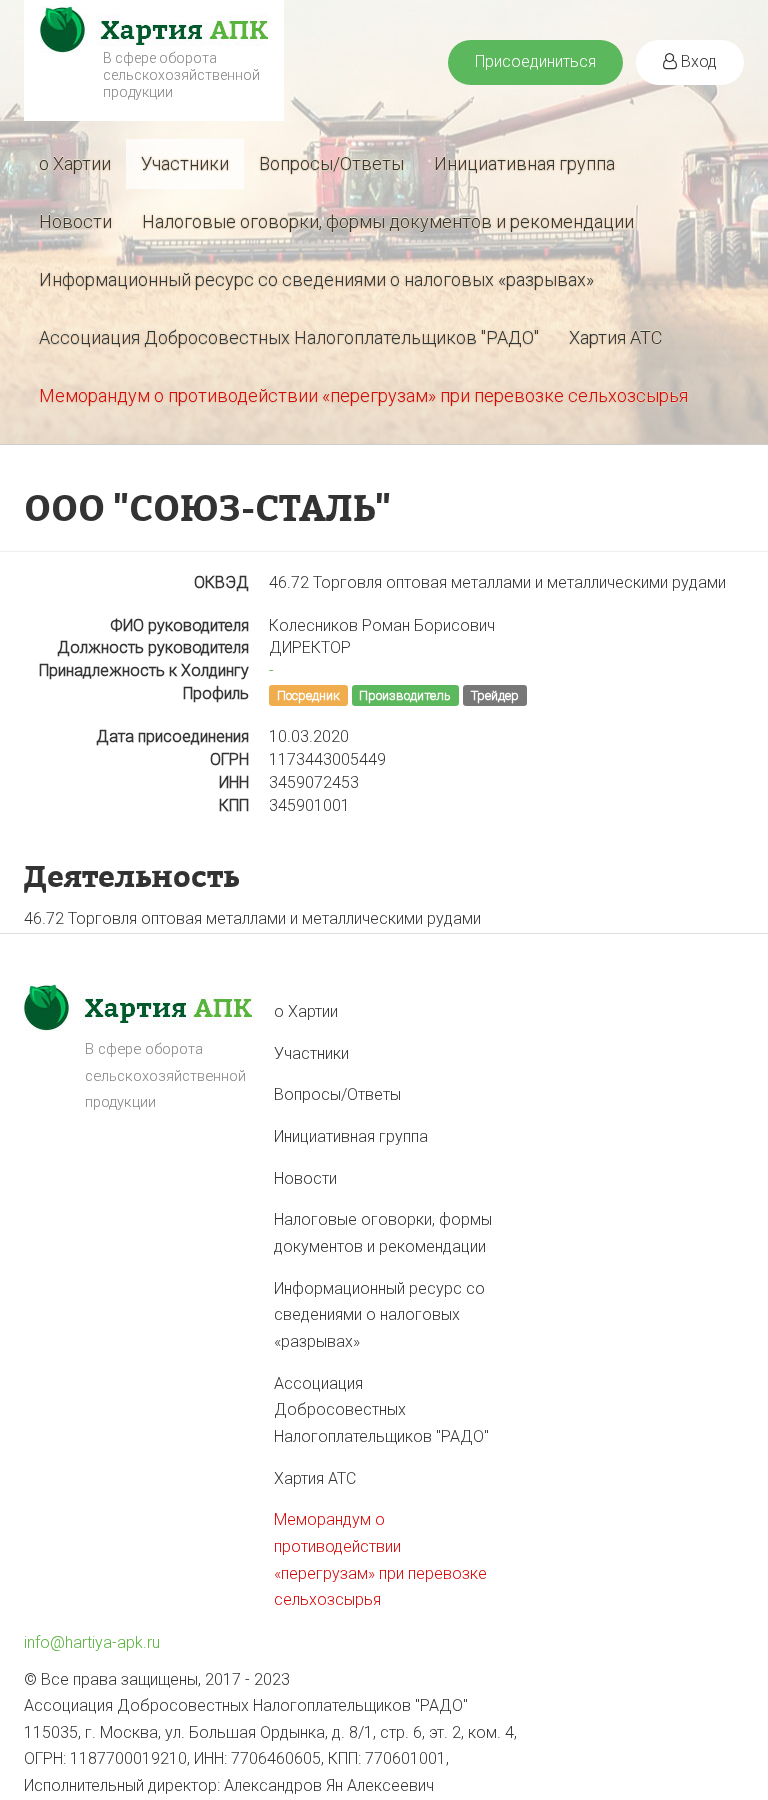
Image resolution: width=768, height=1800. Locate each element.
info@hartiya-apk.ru (92, 1642)
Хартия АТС (615, 337)
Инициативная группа (524, 163)
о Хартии (75, 163)
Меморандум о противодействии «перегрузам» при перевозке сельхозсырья (363, 395)
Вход (697, 61)
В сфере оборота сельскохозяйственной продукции (181, 75)
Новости (75, 221)
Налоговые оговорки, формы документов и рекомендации (388, 221)
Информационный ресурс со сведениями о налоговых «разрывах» (316, 279)
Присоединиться (535, 61)
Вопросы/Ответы (331, 163)
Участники (185, 163)
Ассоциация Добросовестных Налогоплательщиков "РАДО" (289, 337)
